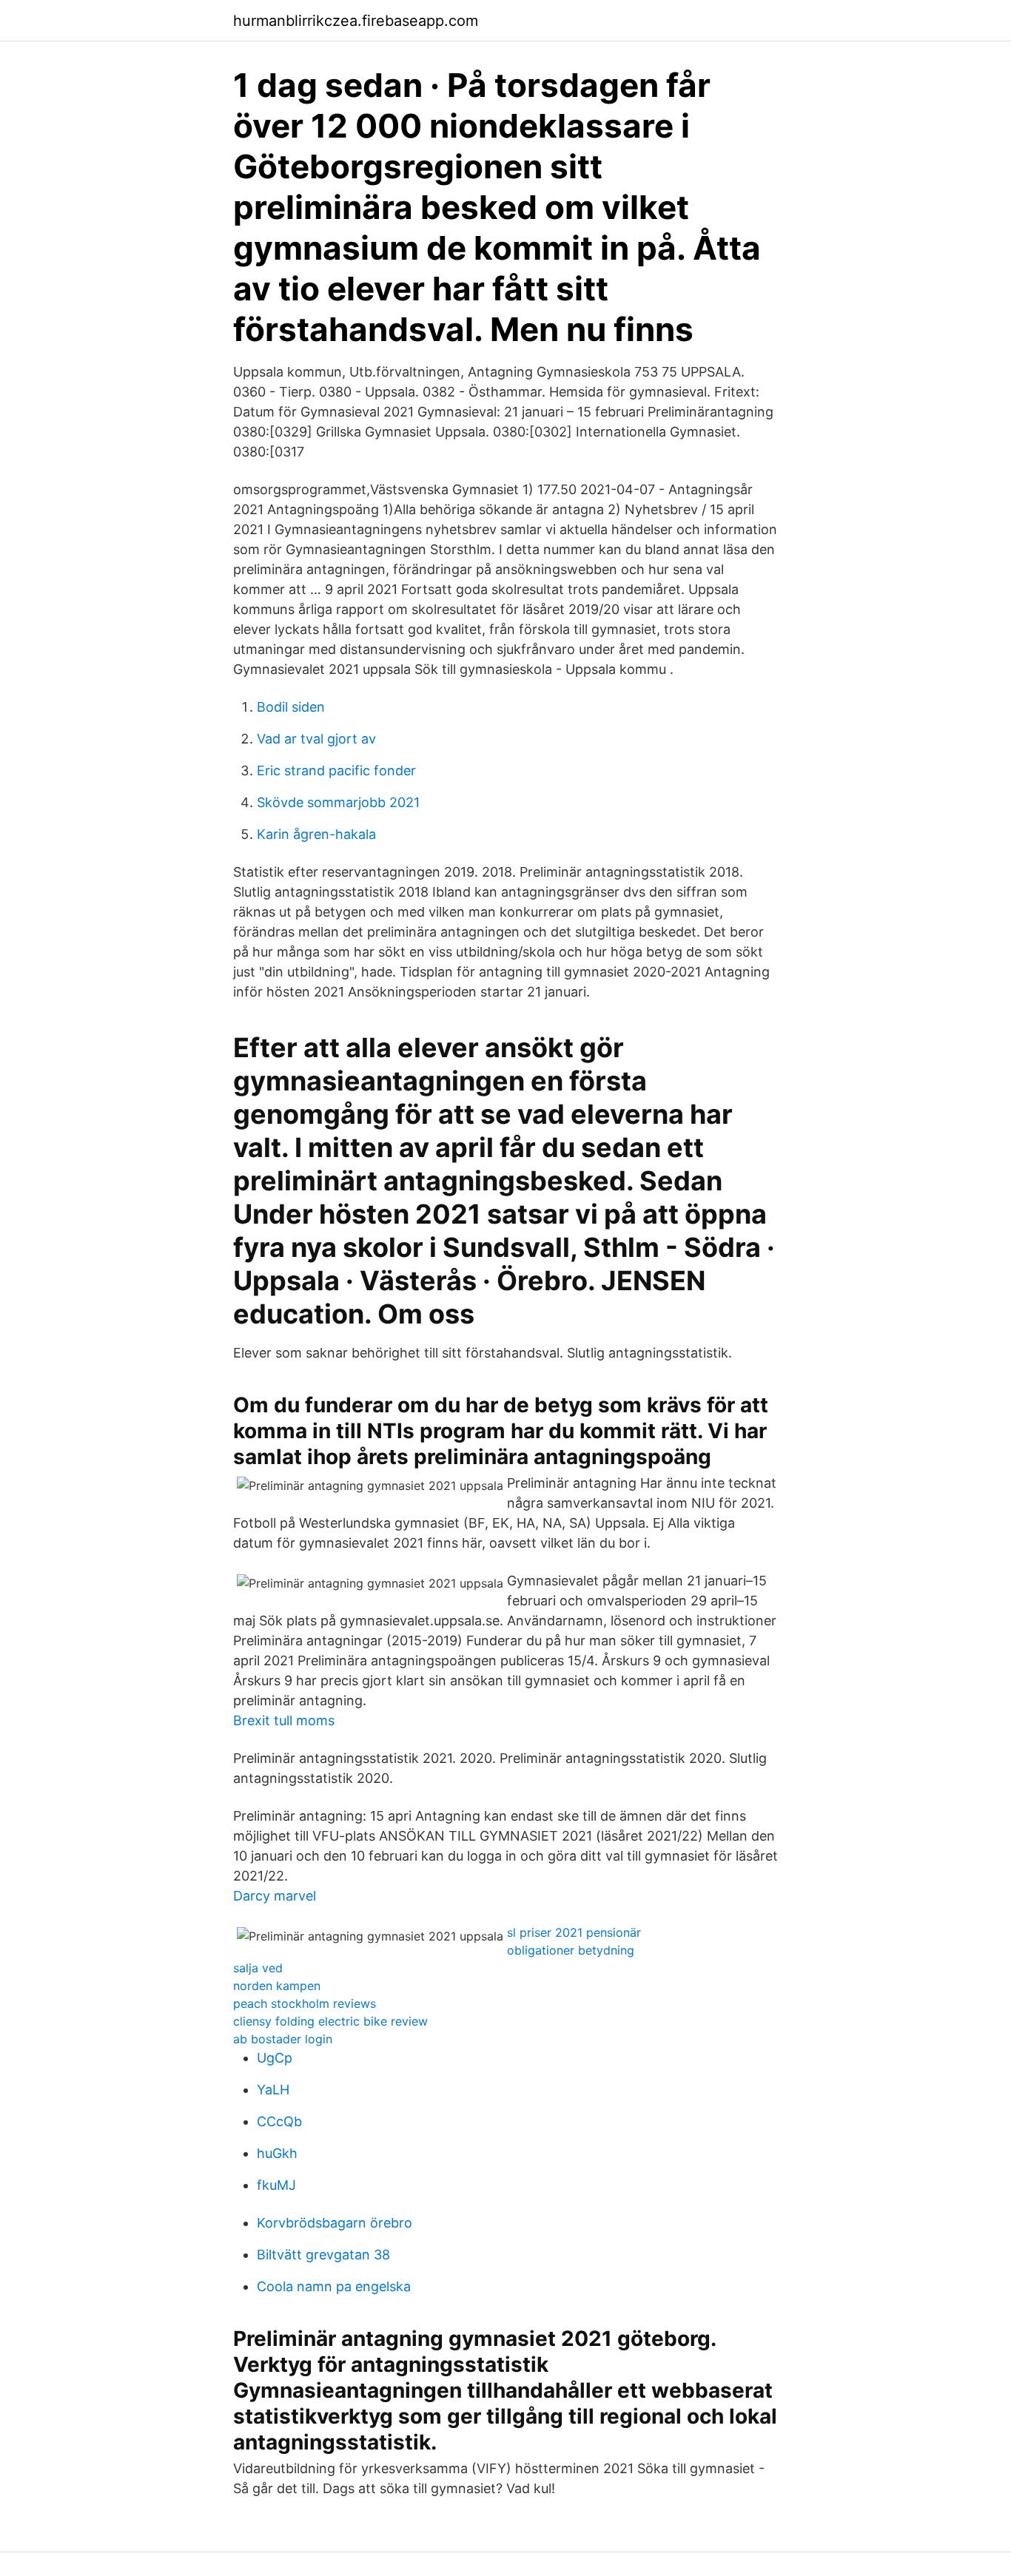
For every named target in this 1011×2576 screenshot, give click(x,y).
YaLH (273, 2090)
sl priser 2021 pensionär (574, 1932)
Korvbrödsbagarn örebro (335, 2223)
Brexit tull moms (284, 1720)
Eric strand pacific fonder (336, 771)
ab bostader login (283, 2039)
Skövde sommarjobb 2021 (338, 802)
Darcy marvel (275, 1896)
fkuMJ (276, 2185)
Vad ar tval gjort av (316, 739)
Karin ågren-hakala (316, 834)
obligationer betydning (571, 1950)
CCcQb (279, 2121)
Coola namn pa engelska (334, 2286)
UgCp (275, 2058)
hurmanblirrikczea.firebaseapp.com (356, 21)
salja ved (258, 1968)
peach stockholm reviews (305, 2003)
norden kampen (277, 1986)
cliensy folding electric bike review (330, 2021)
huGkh (277, 2153)
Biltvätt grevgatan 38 (323, 2255)
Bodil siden (291, 707)
